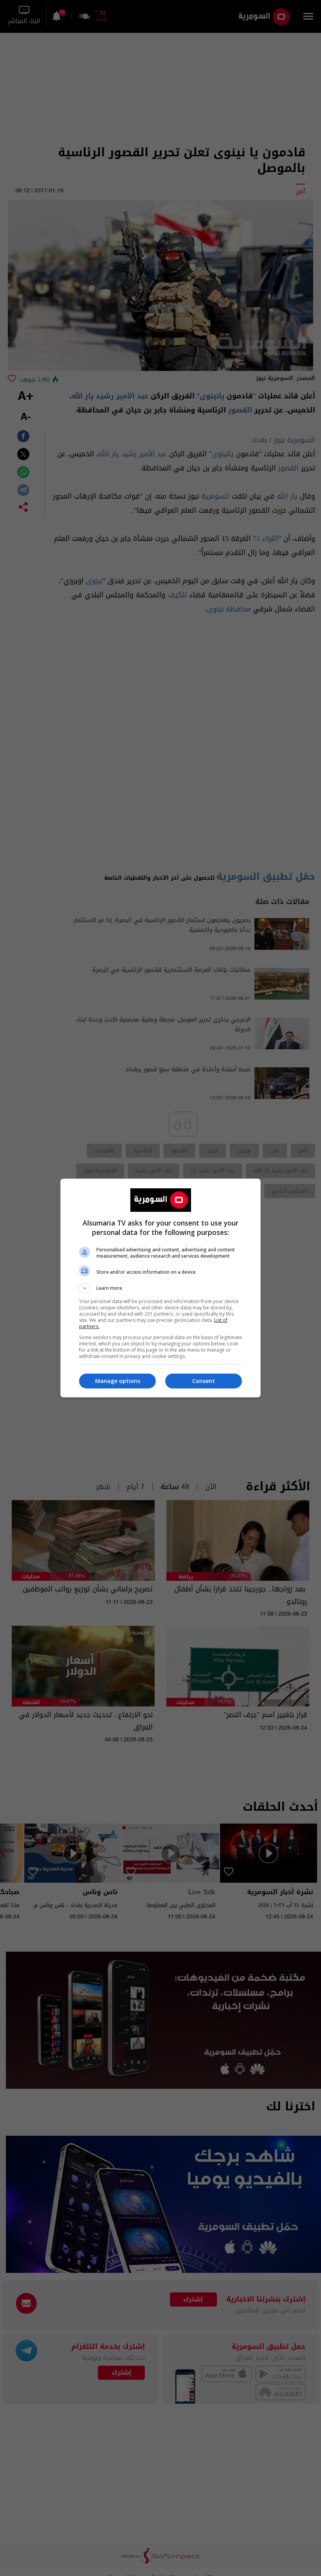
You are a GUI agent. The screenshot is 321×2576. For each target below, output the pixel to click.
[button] (160, 1288)
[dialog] (160, 1288)
